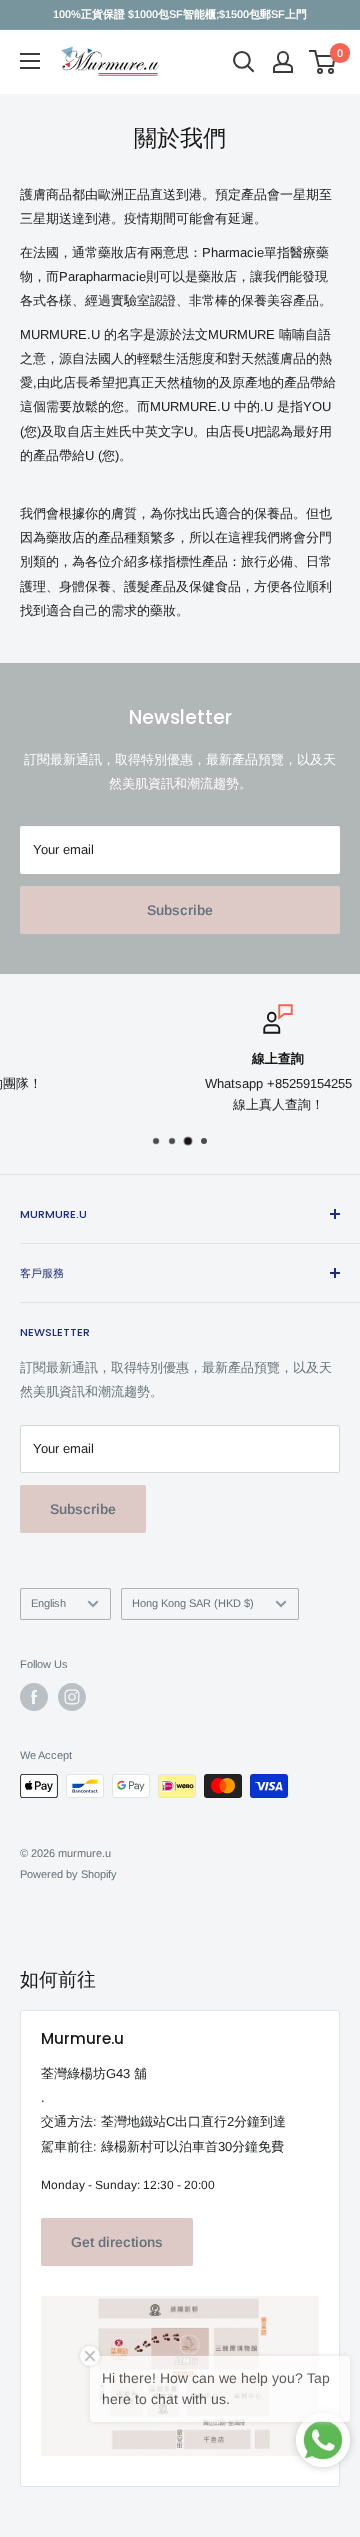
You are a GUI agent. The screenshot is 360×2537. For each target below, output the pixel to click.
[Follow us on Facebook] (34, 1697)
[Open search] (244, 62)
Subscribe (180, 910)
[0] (323, 62)
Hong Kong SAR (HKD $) (193, 1603)
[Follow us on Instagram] (72, 1697)
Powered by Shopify (68, 1874)
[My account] (283, 62)
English (48, 1603)
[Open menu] (30, 61)
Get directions (117, 2242)
